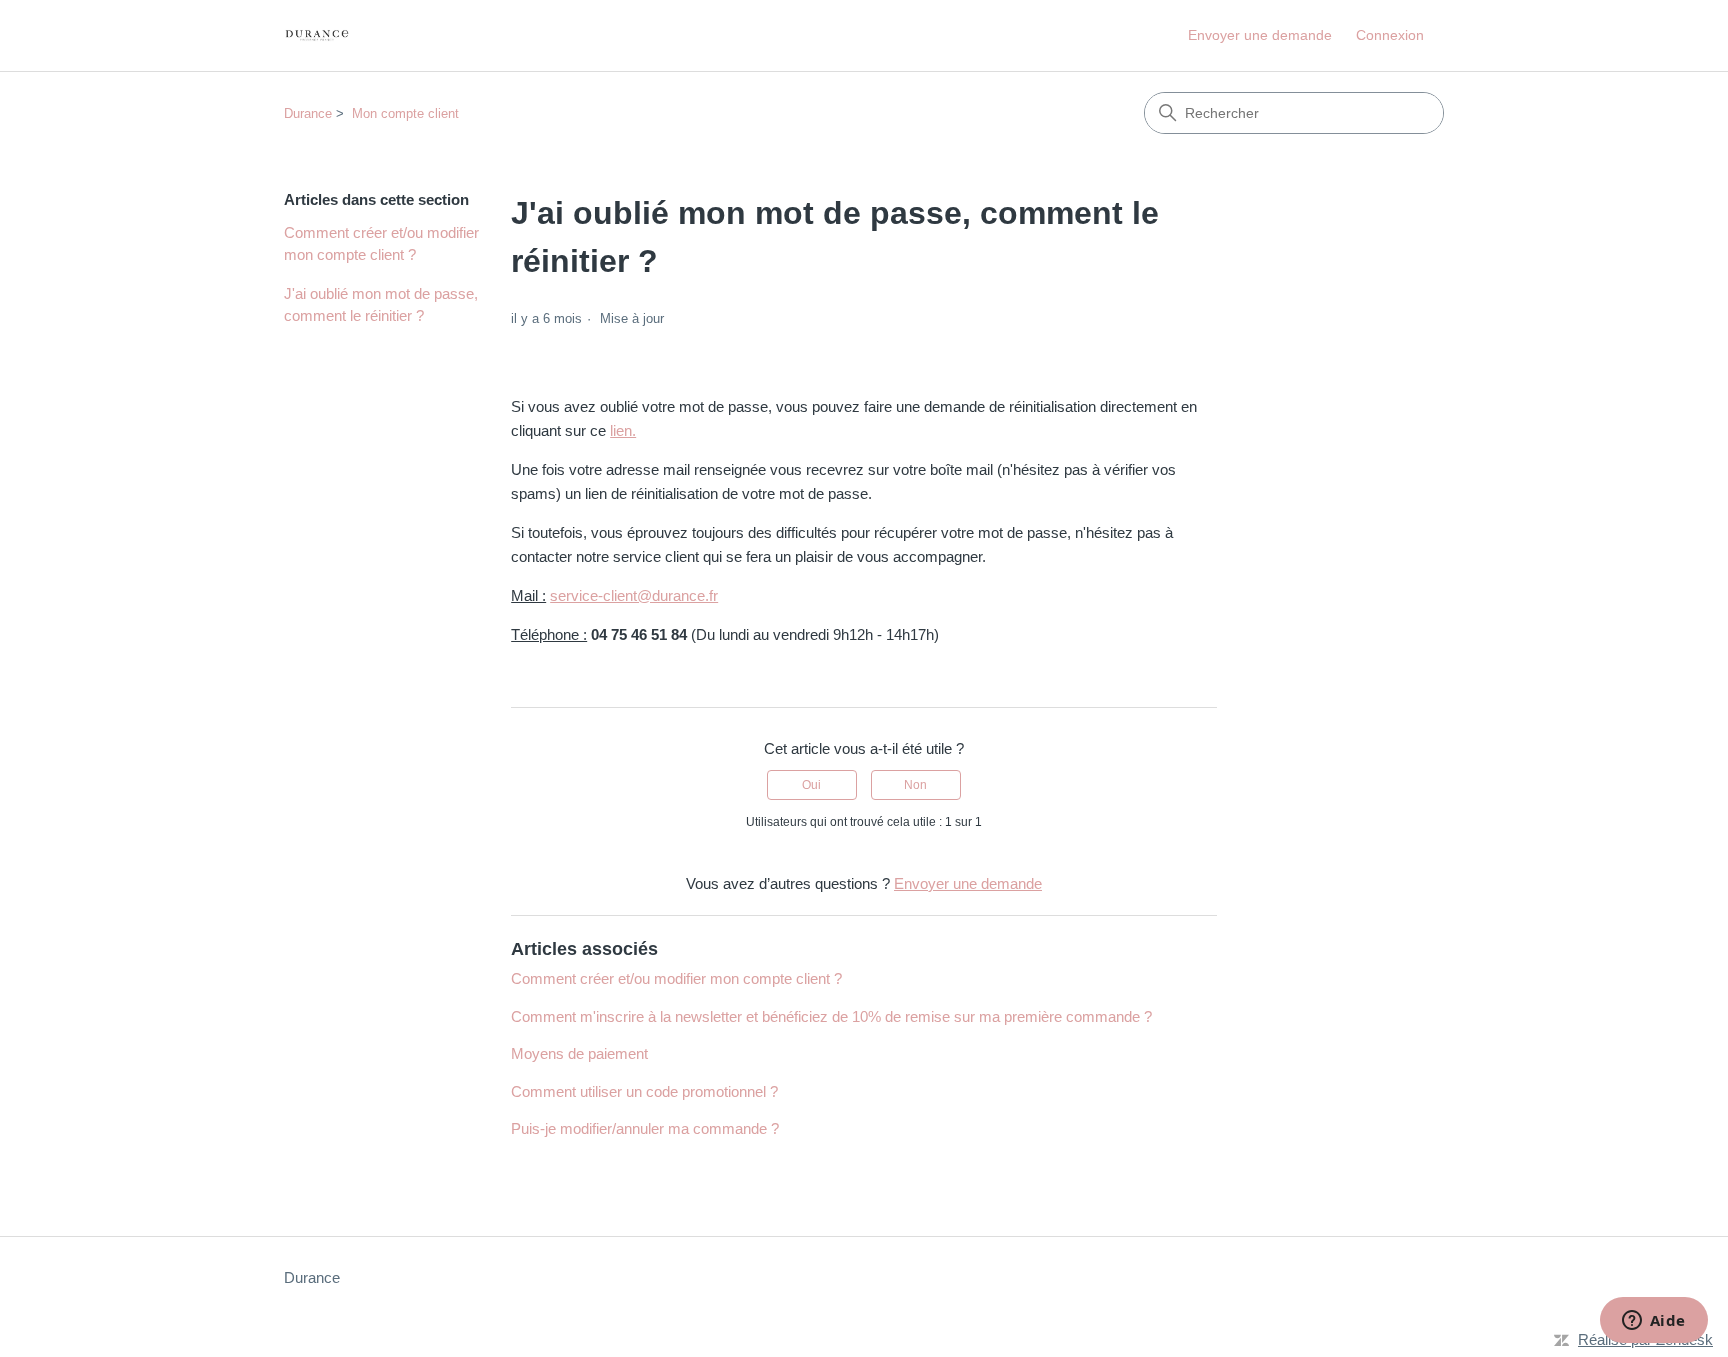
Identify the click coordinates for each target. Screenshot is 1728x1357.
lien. (623, 430)
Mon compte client (405, 113)
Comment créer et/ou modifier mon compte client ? (381, 244)
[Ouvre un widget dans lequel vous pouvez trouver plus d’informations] (1653, 1322)
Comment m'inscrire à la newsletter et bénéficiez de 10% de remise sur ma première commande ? (831, 1016)
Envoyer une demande (1260, 35)
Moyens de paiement (579, 1053)
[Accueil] (317, 35)
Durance (308, 113)
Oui (811, 785)
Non (915, 785)
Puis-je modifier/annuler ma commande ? (645, 1128)
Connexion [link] (1390, 35)
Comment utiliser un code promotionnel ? (644, 1091)
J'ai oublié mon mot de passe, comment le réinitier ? (381, 305)
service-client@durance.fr (634, 595)
